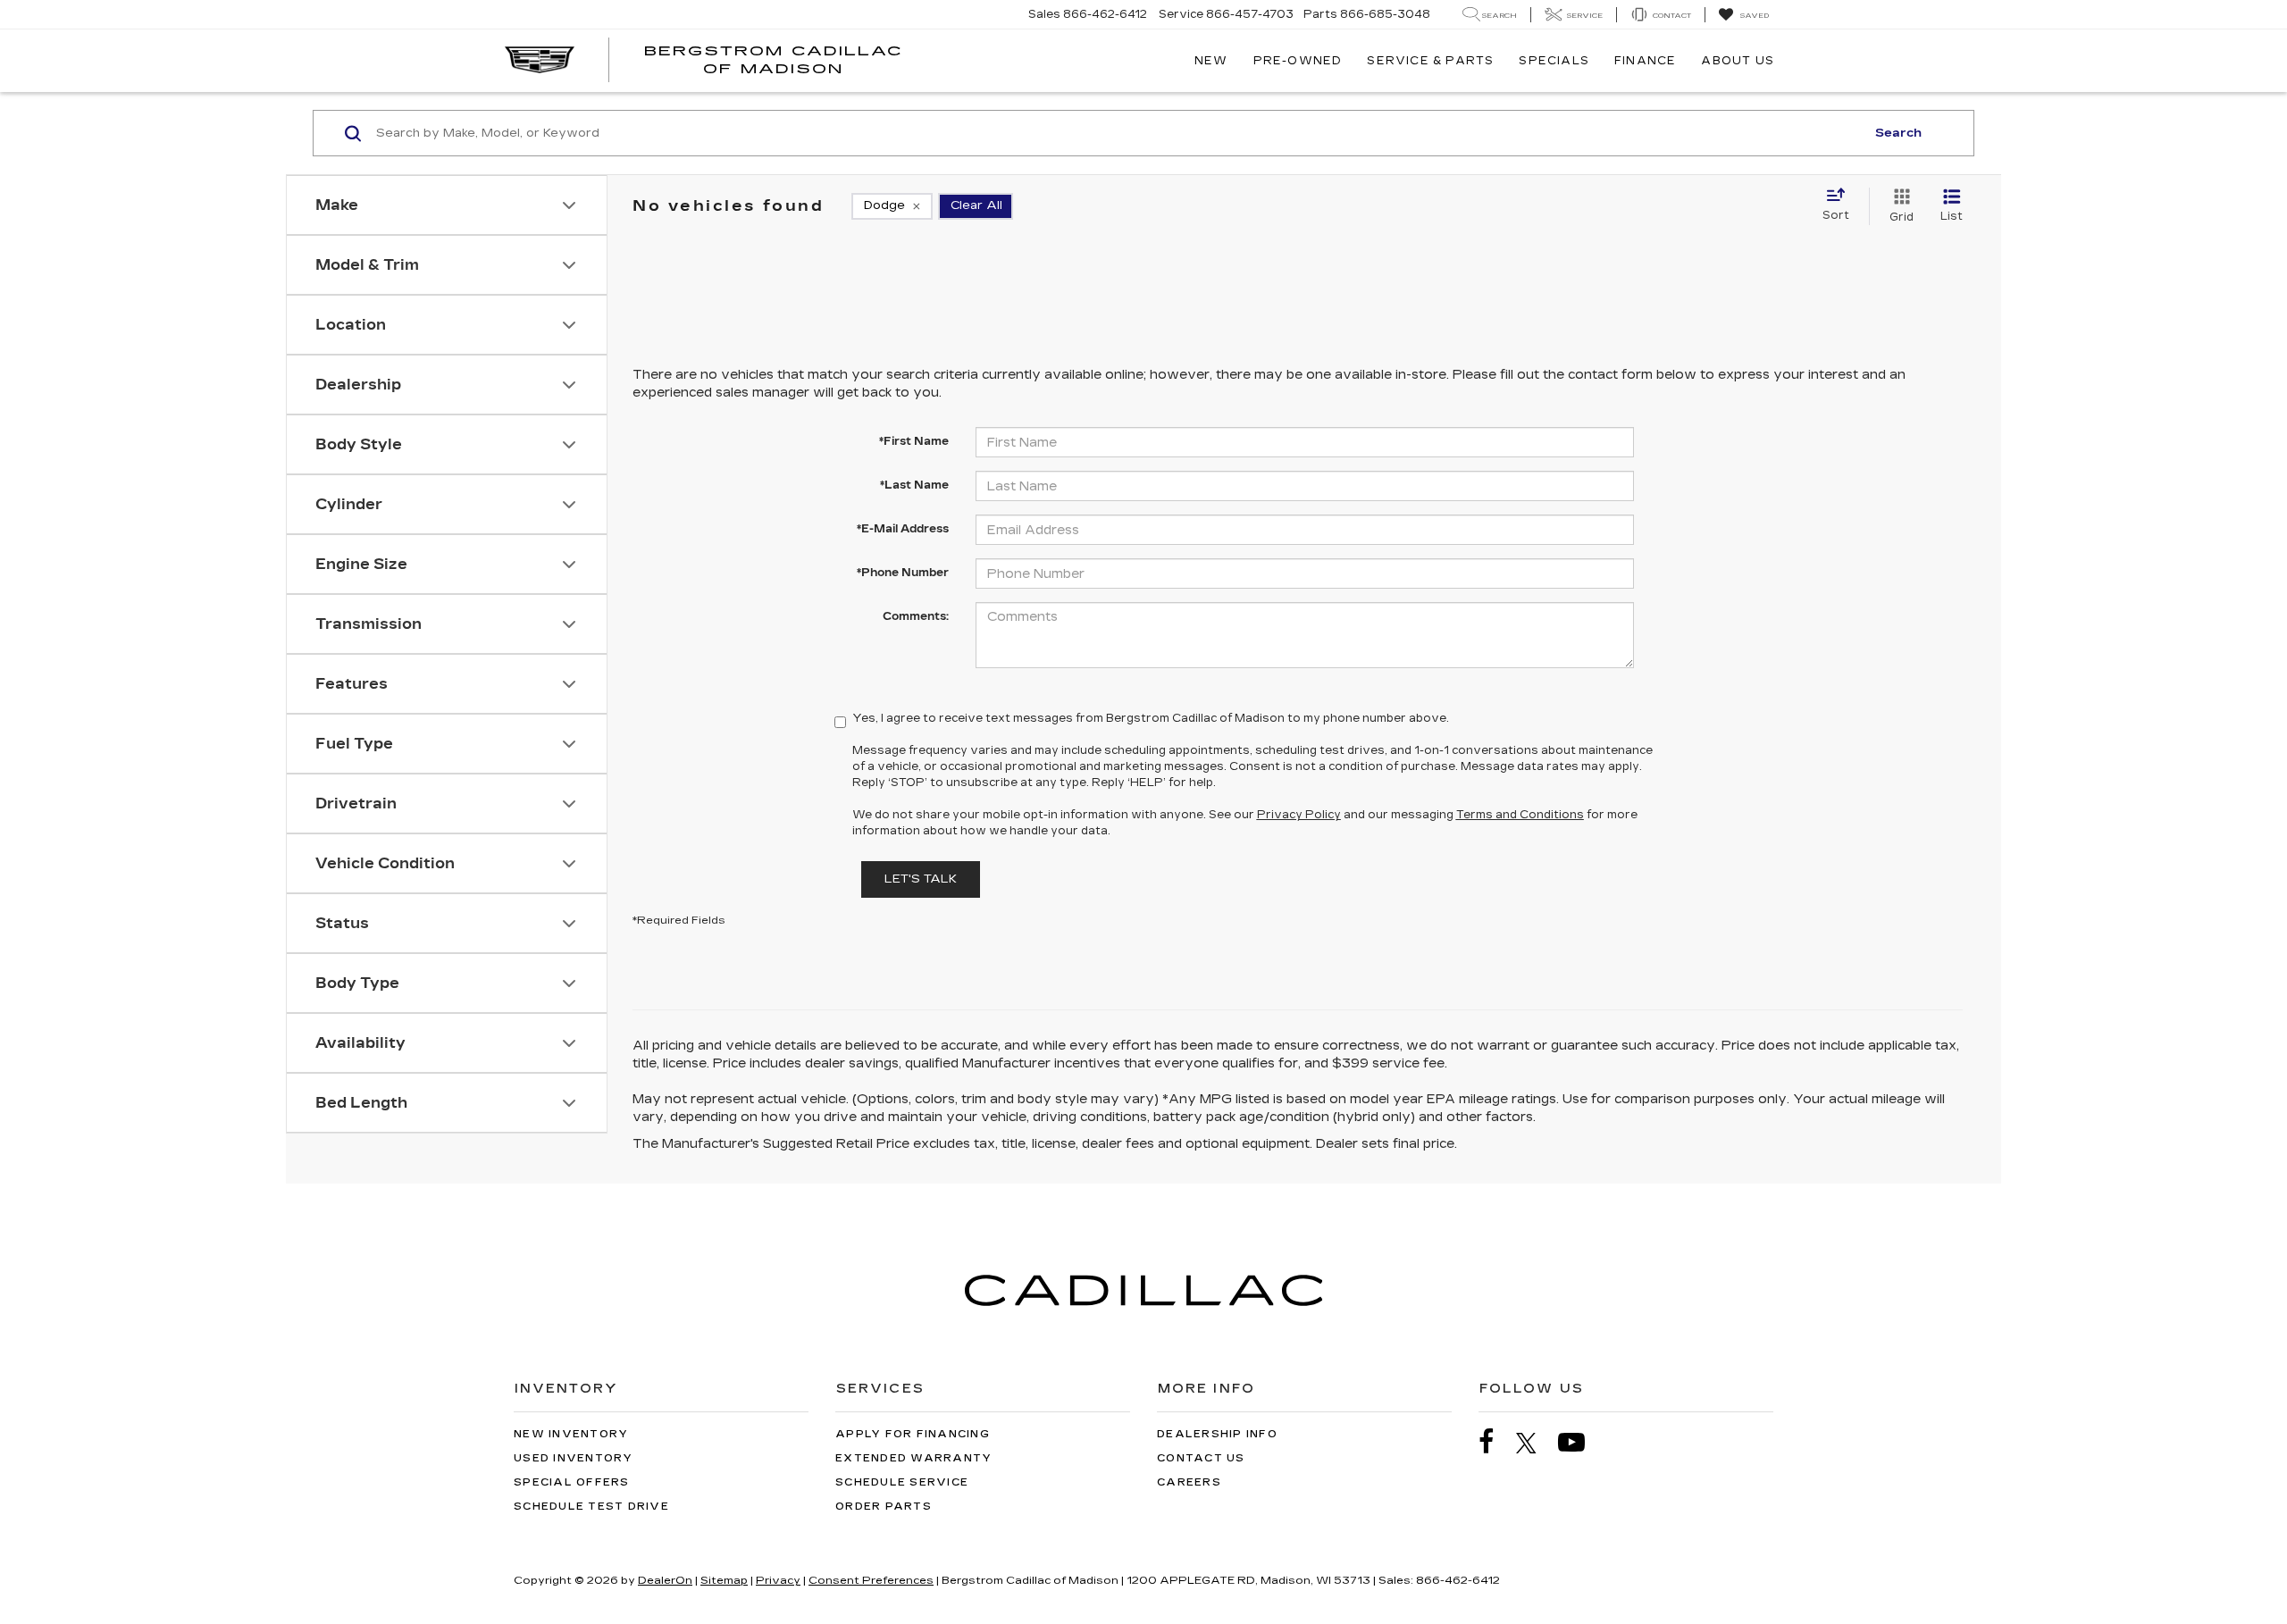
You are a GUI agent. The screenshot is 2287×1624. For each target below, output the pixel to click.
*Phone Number (903, 573)
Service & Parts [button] (1430, 61)
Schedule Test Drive (591, 1507)
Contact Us (1201, 1458)
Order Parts (884, 1507)
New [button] (1211, 61)
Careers (1189, 1482)
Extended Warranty (913, 1458)
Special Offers (572, 1482)
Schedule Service (902, 1482)
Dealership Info (1217, 1434)
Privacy (778, 1580)
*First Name (914, 441)
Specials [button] (1554, 61)
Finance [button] (1645, 61)
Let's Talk (921, 879)
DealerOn (665, 1580)
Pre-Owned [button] (1298, 61)
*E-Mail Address (903, 529)
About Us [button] (1738, 61)
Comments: (916, 616)
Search (1898, 133)
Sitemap (724, 1580)
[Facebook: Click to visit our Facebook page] (1495, 1442)
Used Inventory (574, 1458)
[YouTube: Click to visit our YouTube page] (1580, 1442)
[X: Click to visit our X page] (1535, 1443)
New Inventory (571, 1434)
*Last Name (914, 485)
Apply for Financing (913, 1434)
